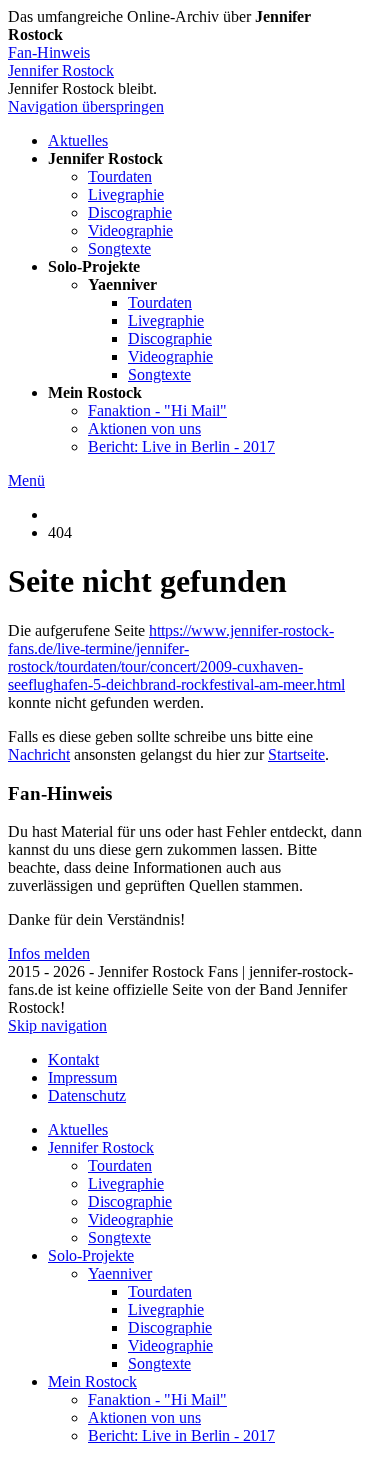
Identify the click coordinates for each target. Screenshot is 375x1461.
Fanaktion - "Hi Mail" (157, 410)
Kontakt (73, 1059)
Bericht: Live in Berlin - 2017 (181, 446)
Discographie (130, 212)
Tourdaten (120, 176)
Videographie (130, 230)
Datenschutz (87, 1095)
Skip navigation (57, 1025)
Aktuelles (78, 140)
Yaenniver (120, 1273)
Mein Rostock (92, 1381)
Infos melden (49, 953)
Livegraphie (126, 194)
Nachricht (39, 754)
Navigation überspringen (86, 106)
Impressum (82, 1077)
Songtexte (119, 248)
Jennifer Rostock (61, 70)
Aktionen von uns (144, 428)
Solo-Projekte (91, 1255)
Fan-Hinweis (49, 52)
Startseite (296, 754)
